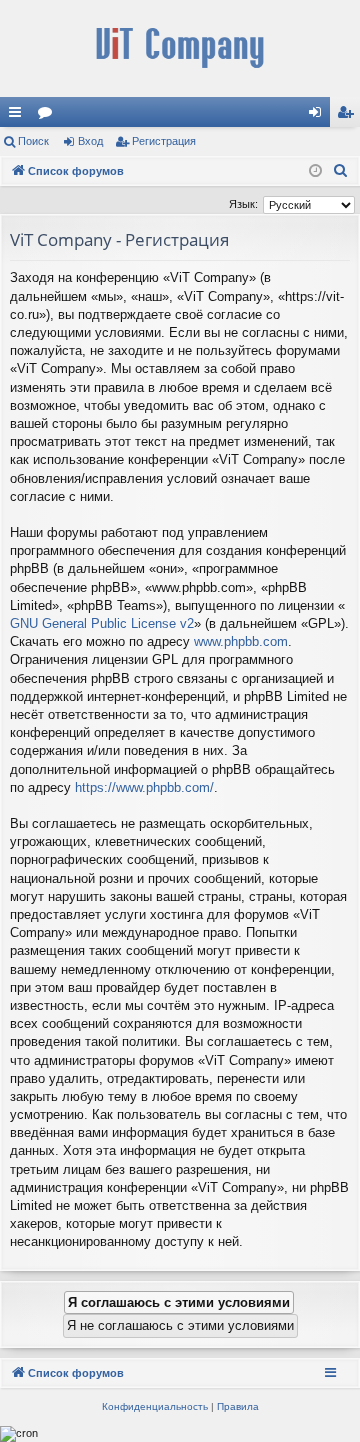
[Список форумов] (180, 48)
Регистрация (164, 141)
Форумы (49, 116)
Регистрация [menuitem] (349, 116)
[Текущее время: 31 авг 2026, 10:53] (315, 171)
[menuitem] (341, 171)
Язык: (243, 204)
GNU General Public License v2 (102, 623)
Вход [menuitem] (319, 116)
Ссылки (19, 116)
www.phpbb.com (241, 641)
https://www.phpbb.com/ (144, 787)
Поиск (33, 141)
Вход (90, 141)
